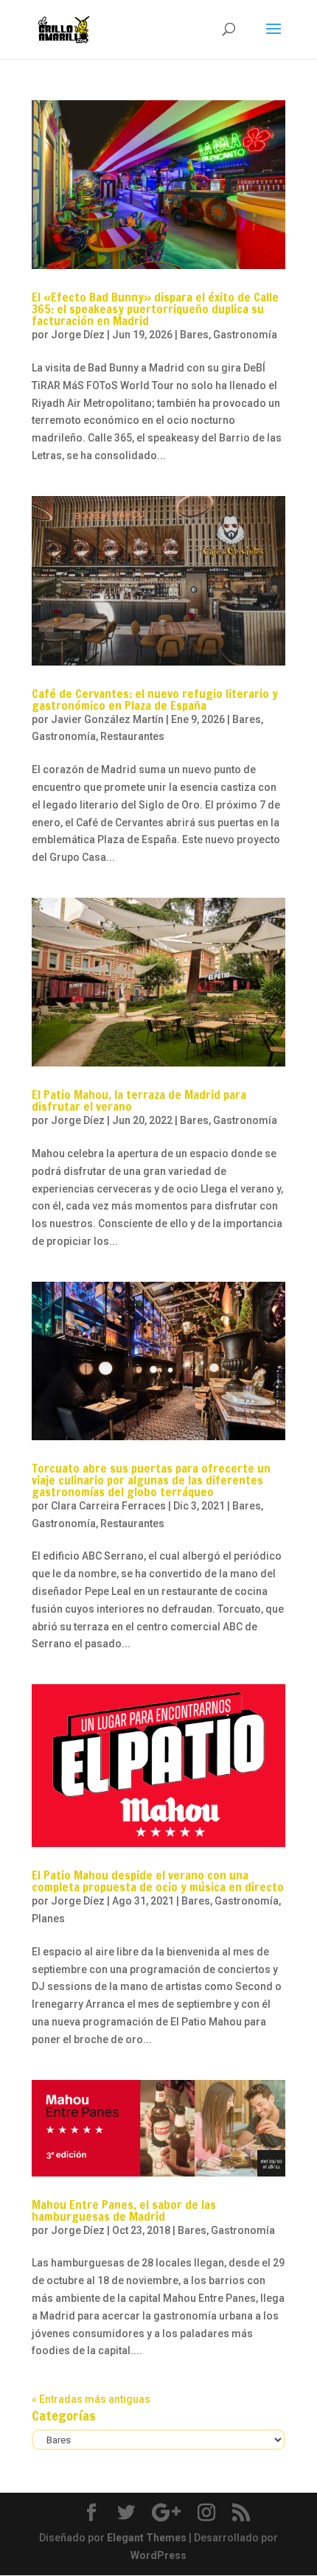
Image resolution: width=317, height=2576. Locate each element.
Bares (194, 335)
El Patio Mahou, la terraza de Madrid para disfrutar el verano (139, 1100)
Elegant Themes (147, 2538)
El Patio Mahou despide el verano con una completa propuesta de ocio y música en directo (158, 1881)
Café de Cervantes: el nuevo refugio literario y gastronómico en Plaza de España (155, 699)
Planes (48, 1919)
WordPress (158, 2555)
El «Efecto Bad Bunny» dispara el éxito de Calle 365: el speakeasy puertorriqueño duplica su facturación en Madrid (155, 309)
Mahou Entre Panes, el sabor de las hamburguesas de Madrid (124, 2210)
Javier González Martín (107, 719)
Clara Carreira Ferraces (108, 1506)
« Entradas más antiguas (91, 2399)
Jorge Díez (78, 335)
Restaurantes (132, 736)
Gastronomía (245, 335)
